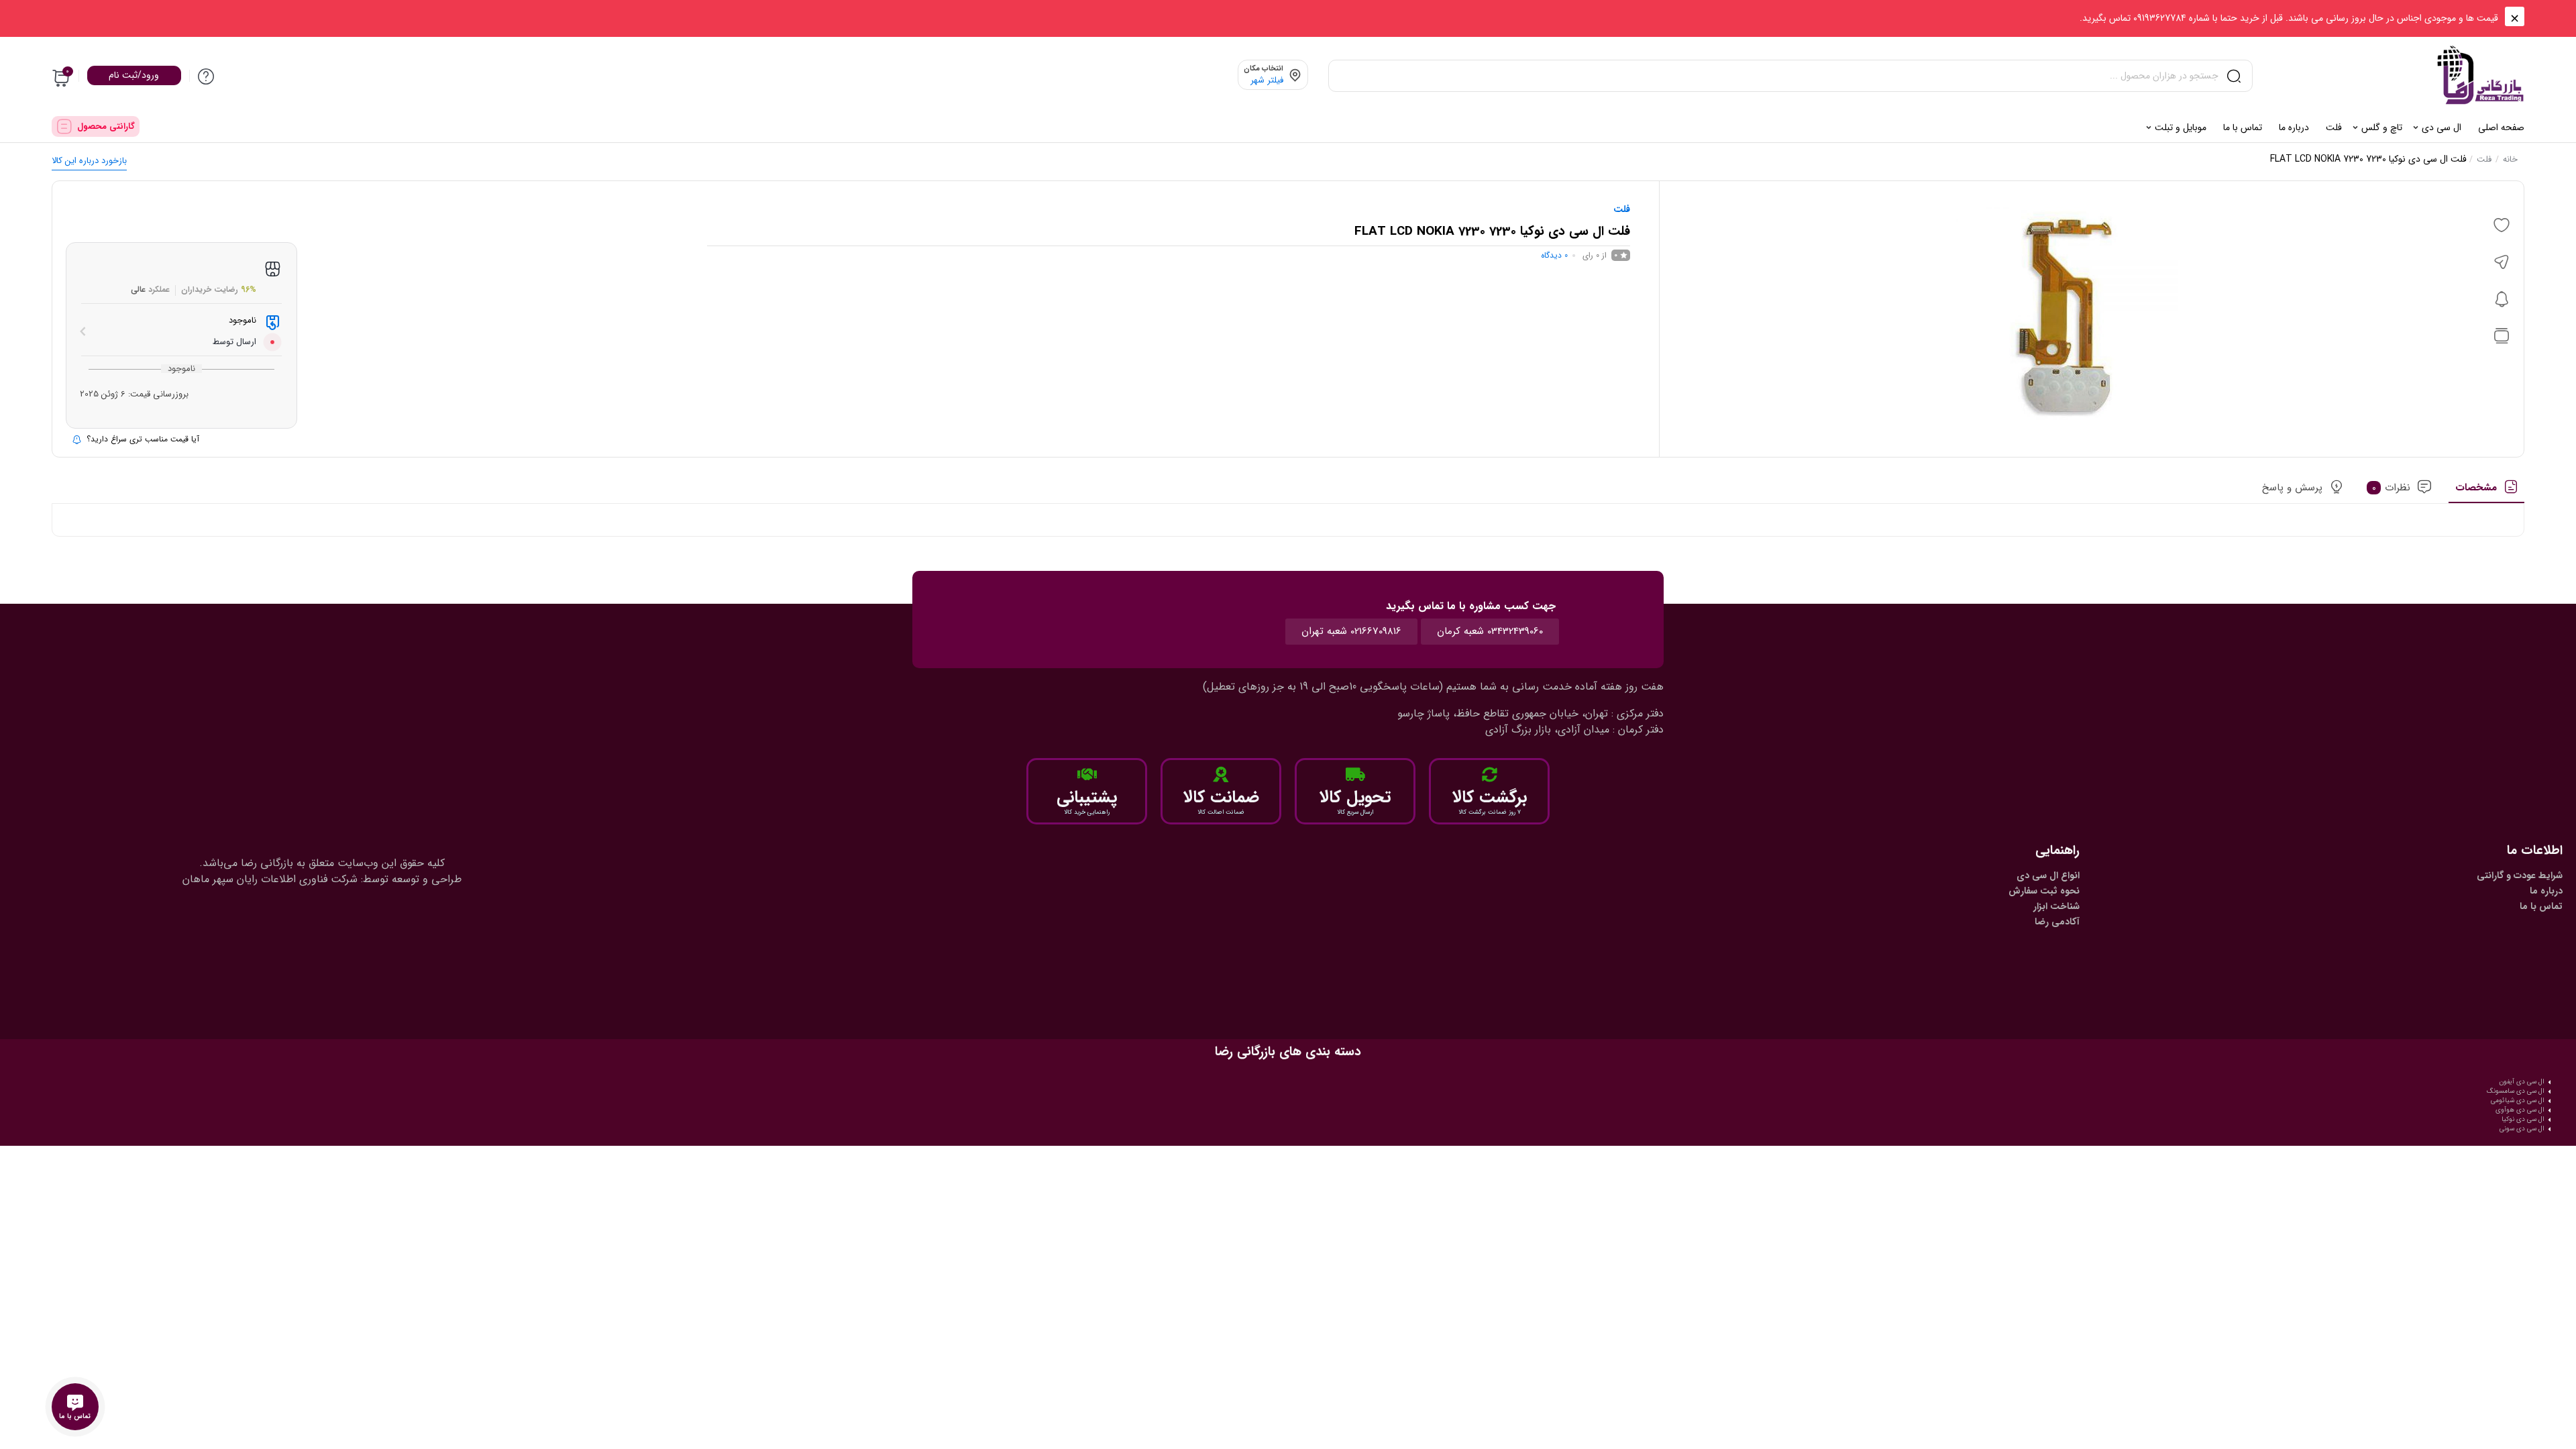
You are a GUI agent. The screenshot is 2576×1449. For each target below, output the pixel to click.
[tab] (2486, 492)
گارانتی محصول (106, 126)
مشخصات (2476, 488)
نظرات (2392, 488)
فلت (2484, 159)
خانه (2510, 159)
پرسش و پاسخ (2292, 488)
